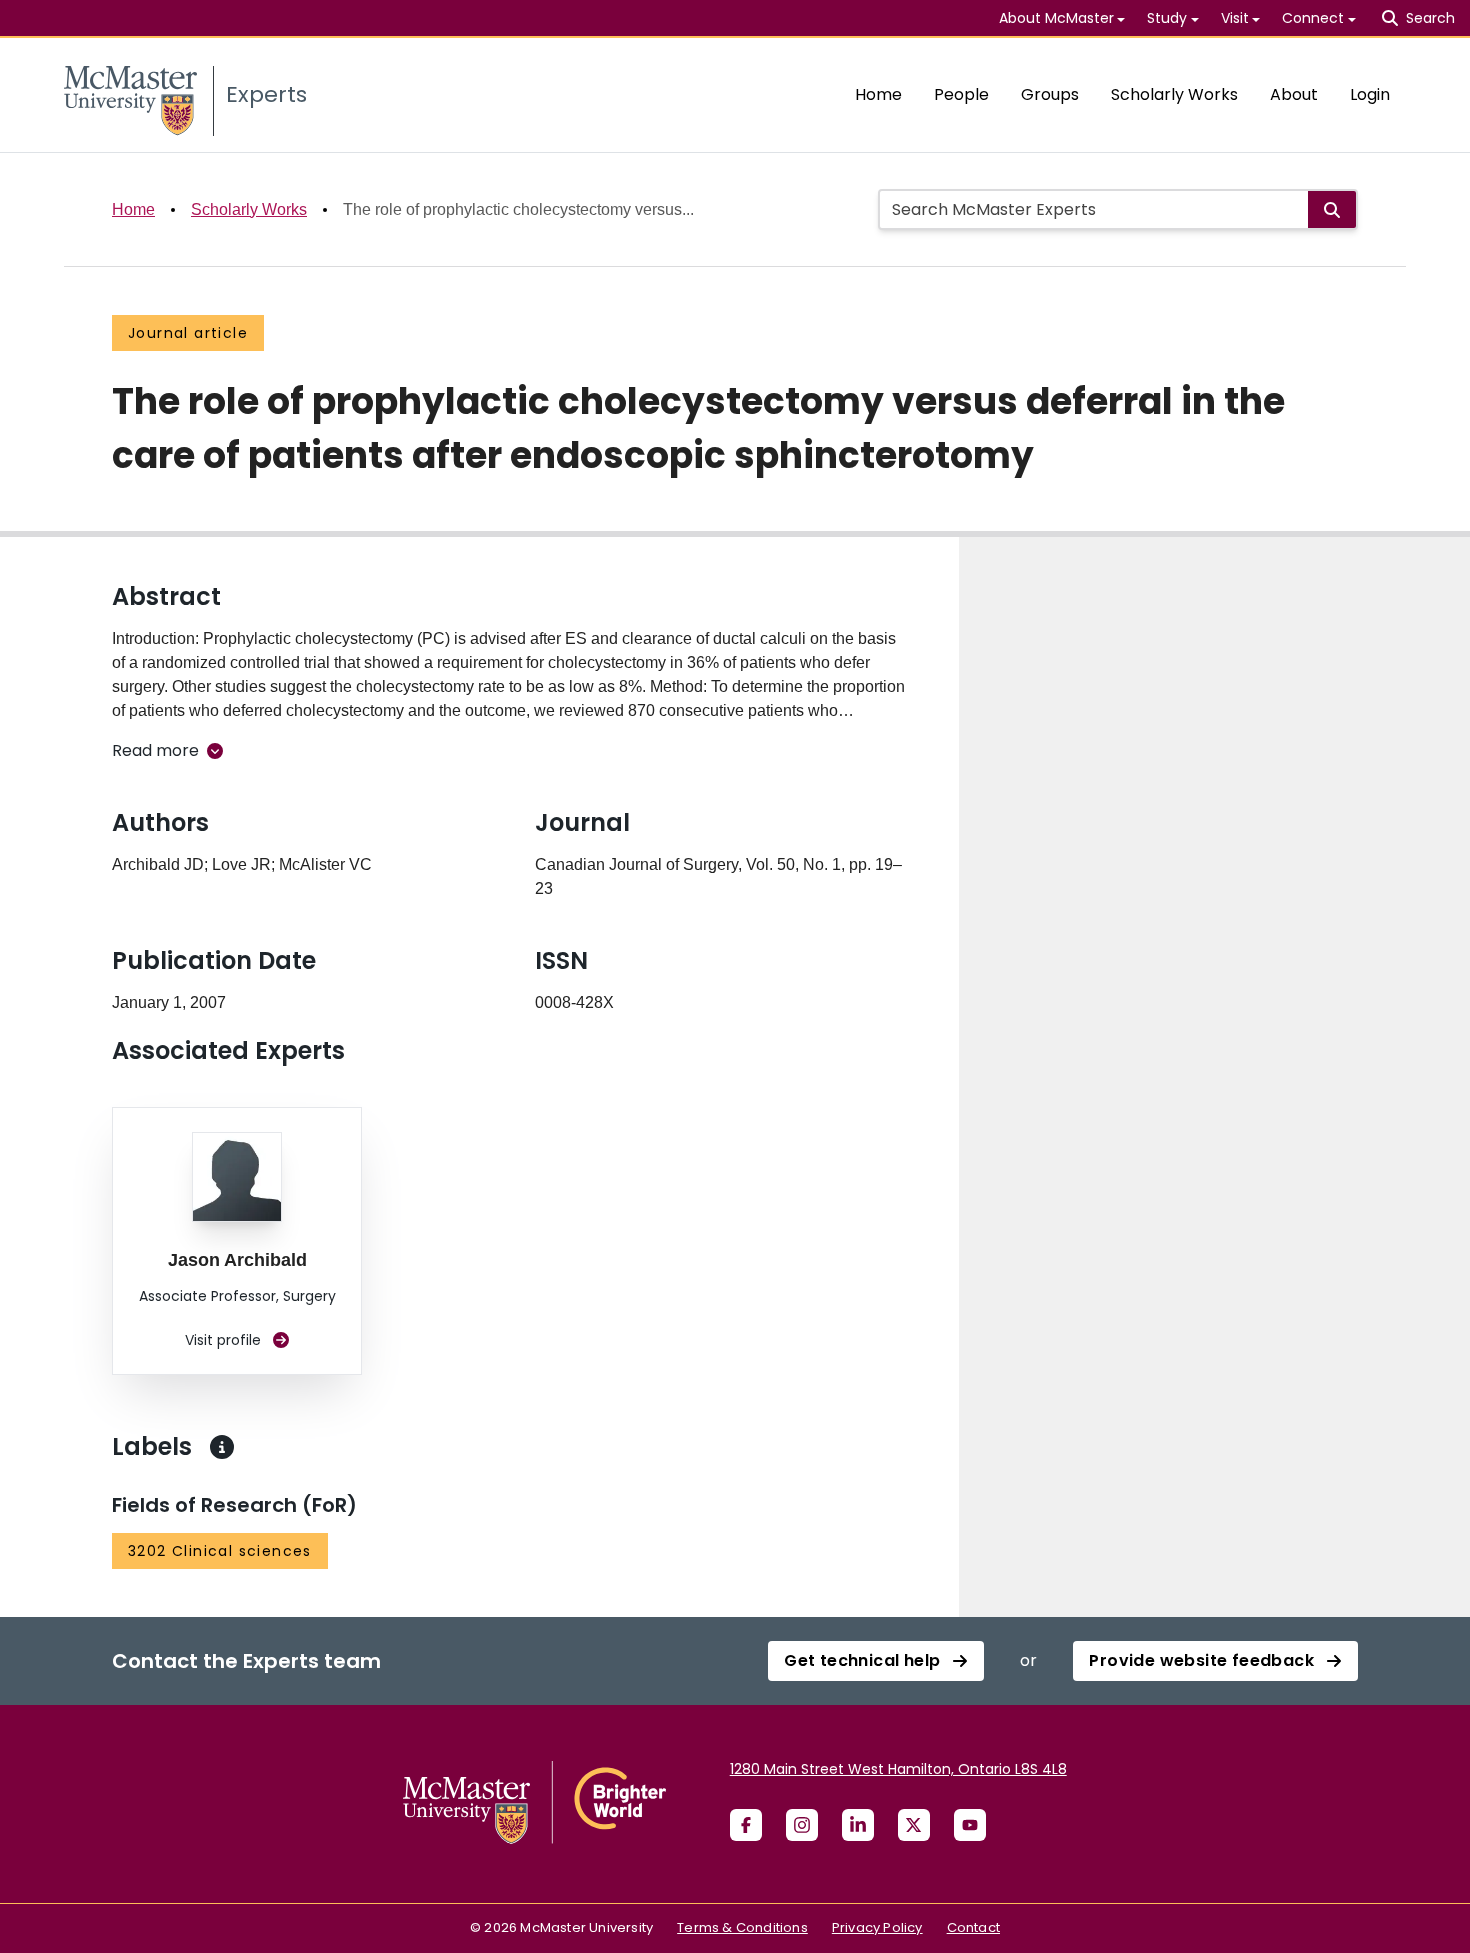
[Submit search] (1332, 209)
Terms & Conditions (742, 1927)
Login (1370, 94)
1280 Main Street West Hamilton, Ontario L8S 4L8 (898, 1769)
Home (878, 94)
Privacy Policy (877, 1927)
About (1294, 94)
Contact (973, 1927)
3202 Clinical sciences (220, 1551)
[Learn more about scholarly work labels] (222, 1447)
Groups (1050, 94)
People (961, 94)
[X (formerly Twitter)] (914, 1825)
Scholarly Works (1174, 94)
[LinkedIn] (858, 1825)
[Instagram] (802, 1825)
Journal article (188, 333)
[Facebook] (746, 1825)
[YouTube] (970, 1825)
